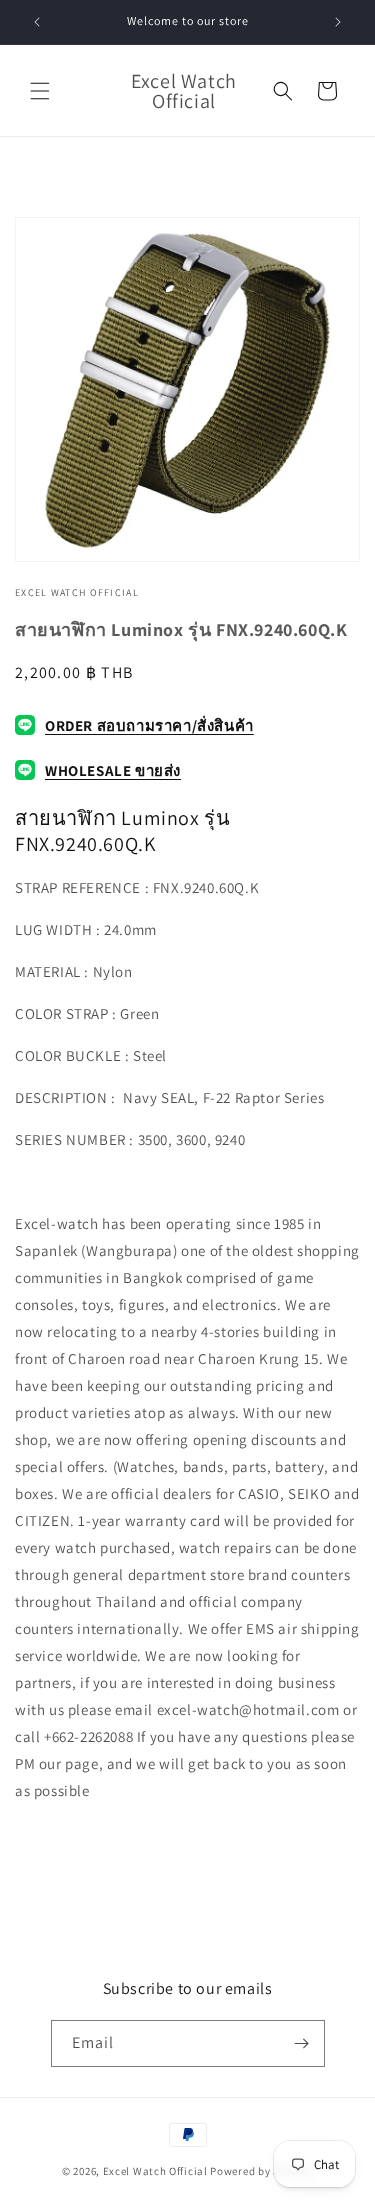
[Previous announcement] (37, 22)
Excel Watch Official (155, 2171)
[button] (40, 91)
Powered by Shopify (261, 2171)
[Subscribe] (302, 2043)
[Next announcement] (338, 22)
